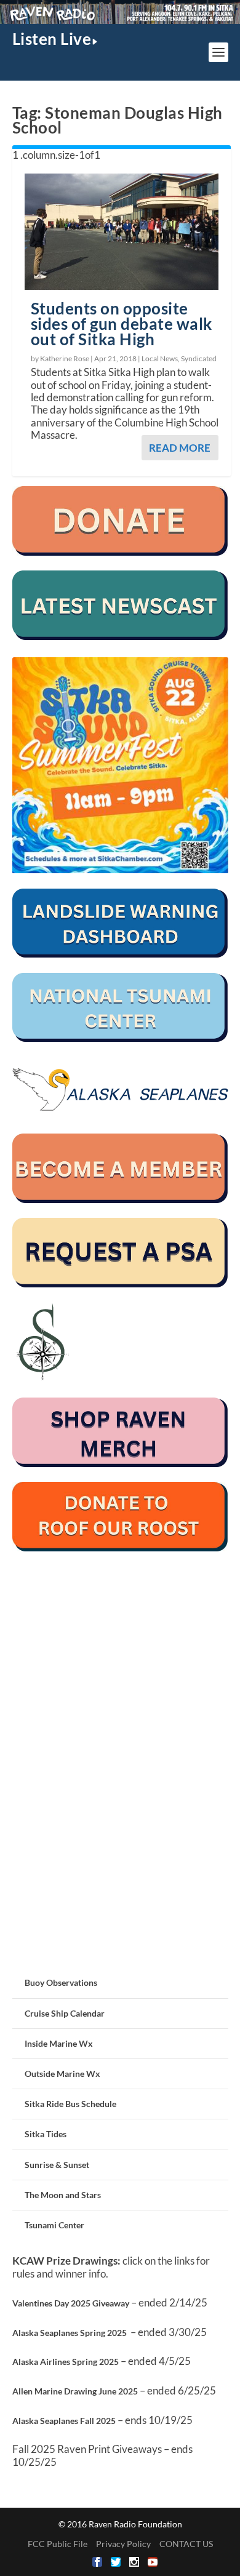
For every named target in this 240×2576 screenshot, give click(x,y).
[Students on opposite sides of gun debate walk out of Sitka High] (122, 232)
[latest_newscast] (120, 637)
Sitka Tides (46, 2134)
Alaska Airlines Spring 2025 (66, 2362)
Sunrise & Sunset (57, 2165)
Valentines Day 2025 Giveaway (71, 2303)
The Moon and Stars (63, 2195)
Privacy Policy (123, 2544)
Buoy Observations (61, 1982)
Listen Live (52, 39)
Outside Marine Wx (62, 2074)
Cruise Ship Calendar (65, 2013)
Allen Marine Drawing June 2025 (75, 2391)
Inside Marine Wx (59, 2043)
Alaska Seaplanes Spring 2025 (70, 2333)
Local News (160, 358)
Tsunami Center (54, 2225)
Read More (180, 448)
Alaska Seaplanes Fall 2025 (64, 2421)
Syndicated (199, 358)
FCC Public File (58, 2544)
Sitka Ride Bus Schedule (70, 2104)
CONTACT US (186, 2544)
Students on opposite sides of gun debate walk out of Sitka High (122, 324)
